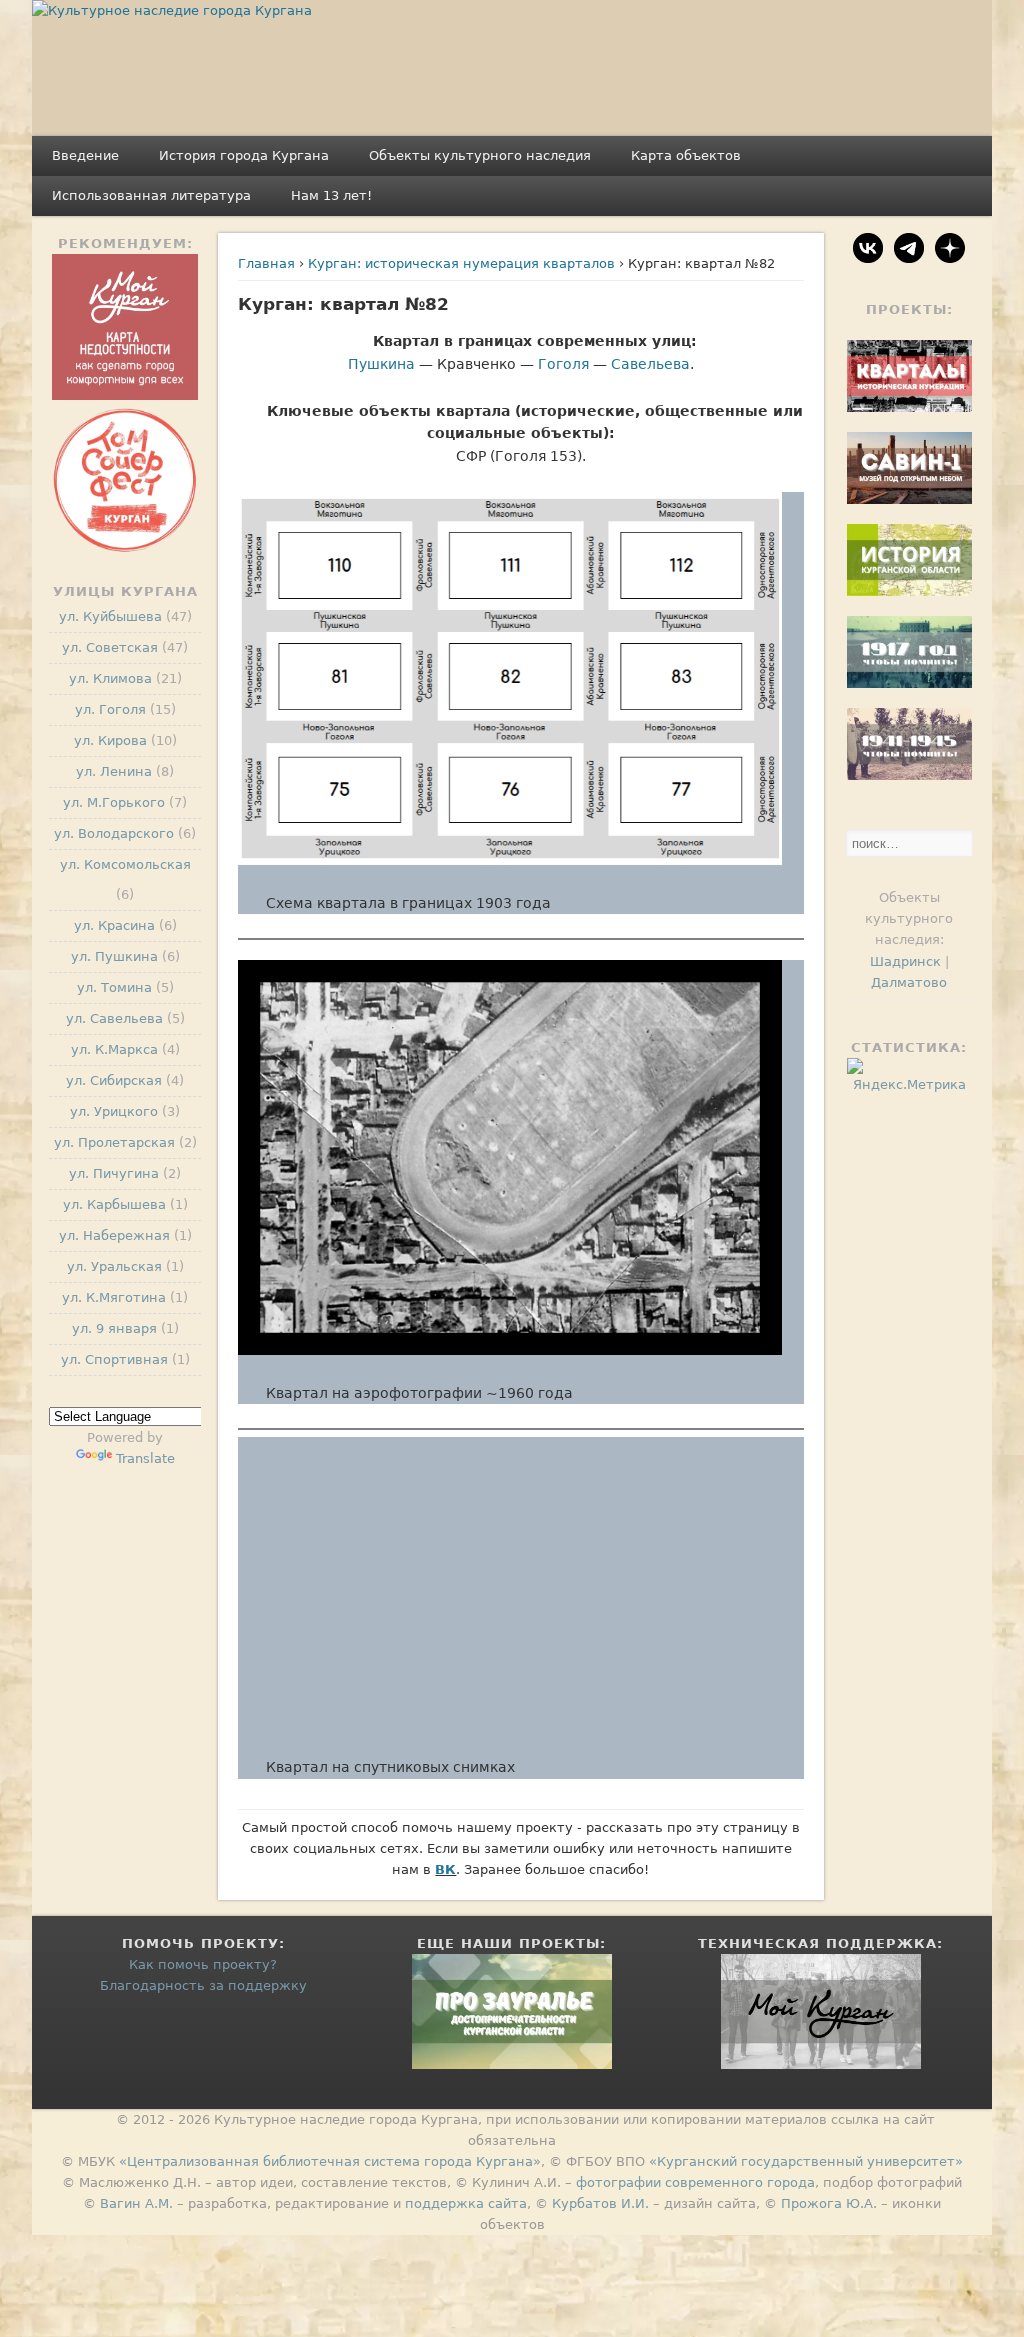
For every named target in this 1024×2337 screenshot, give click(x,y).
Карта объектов (686, 155)
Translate (145, 1458)
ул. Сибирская (114, 1080)
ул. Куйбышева (110, 616)
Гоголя (563, 364)
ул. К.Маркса (114, 1049)
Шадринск (905, 961)
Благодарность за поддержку (203, 1985)
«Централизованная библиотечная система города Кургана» (330, 2161)
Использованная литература (151, 195)
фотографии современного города (695, 2182)
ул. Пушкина (114, 956)
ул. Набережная (114, 1235)
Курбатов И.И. (600, 2203)
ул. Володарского (114, 833)
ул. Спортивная (114, 1359)
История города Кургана (244, 155)
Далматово (909, 982)
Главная (266, 263)
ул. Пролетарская (114, 1142)
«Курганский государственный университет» (806, 2161)
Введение (85, 155)
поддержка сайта (466, 2203)
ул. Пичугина (114, 1173)
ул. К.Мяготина (114, 1297)
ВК (445, 1869)
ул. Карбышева (114, 1204)
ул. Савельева (114, 1018)
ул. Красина (114, 925)
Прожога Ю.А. (829, 2203)
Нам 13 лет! (331, 195)
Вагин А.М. (136, 2203)
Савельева (650, 364)
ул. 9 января (114, 1328)
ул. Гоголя (110, 709)
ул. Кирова (110, 740)
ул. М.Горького (114, 802)
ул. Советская (110, 647)
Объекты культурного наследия (480, 155)
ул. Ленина (114, 771)
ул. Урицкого (114, 1111)
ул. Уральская (114, 1266)
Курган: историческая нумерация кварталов (461, 263)
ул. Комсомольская (125, 864)
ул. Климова (110, 678)
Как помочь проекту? (203, 1964)
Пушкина (381, 364)
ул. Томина (114, 987)
